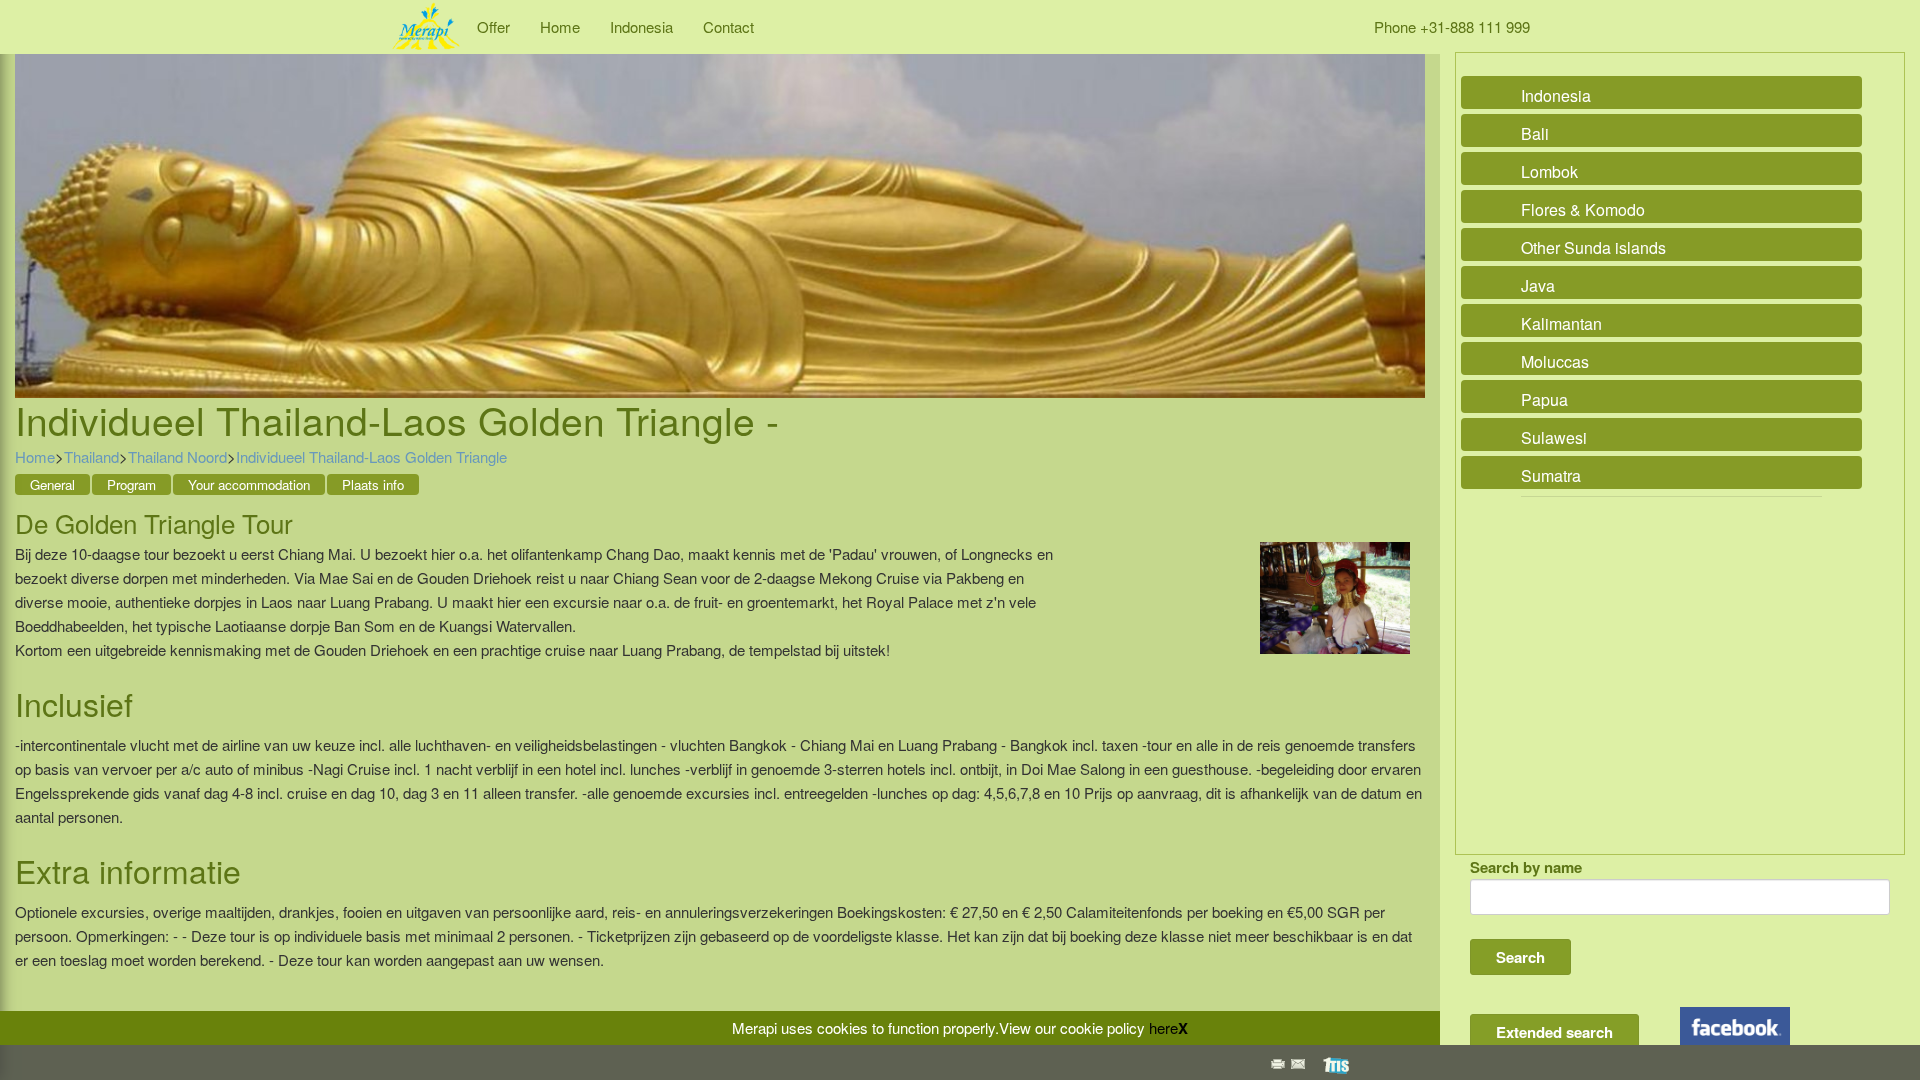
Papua (1544, 399)
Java (1538, 285)
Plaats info (373, 484)
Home (560, 26)
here (1163, 1027)
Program (131, 484)
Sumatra (1551, 475)
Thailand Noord (177, 456)
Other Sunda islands (1593, 247)
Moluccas (1555, 361)
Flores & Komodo (1583, 209)
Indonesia (641, 26)
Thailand (91, 456)
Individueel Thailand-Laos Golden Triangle (371, 456)
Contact (728, 26)
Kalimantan (1561, 323)
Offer (493, 26)
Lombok (1549, 171)
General (52, 484)
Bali (1535, 133)
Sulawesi (1554, 437)
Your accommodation (249, 484)
